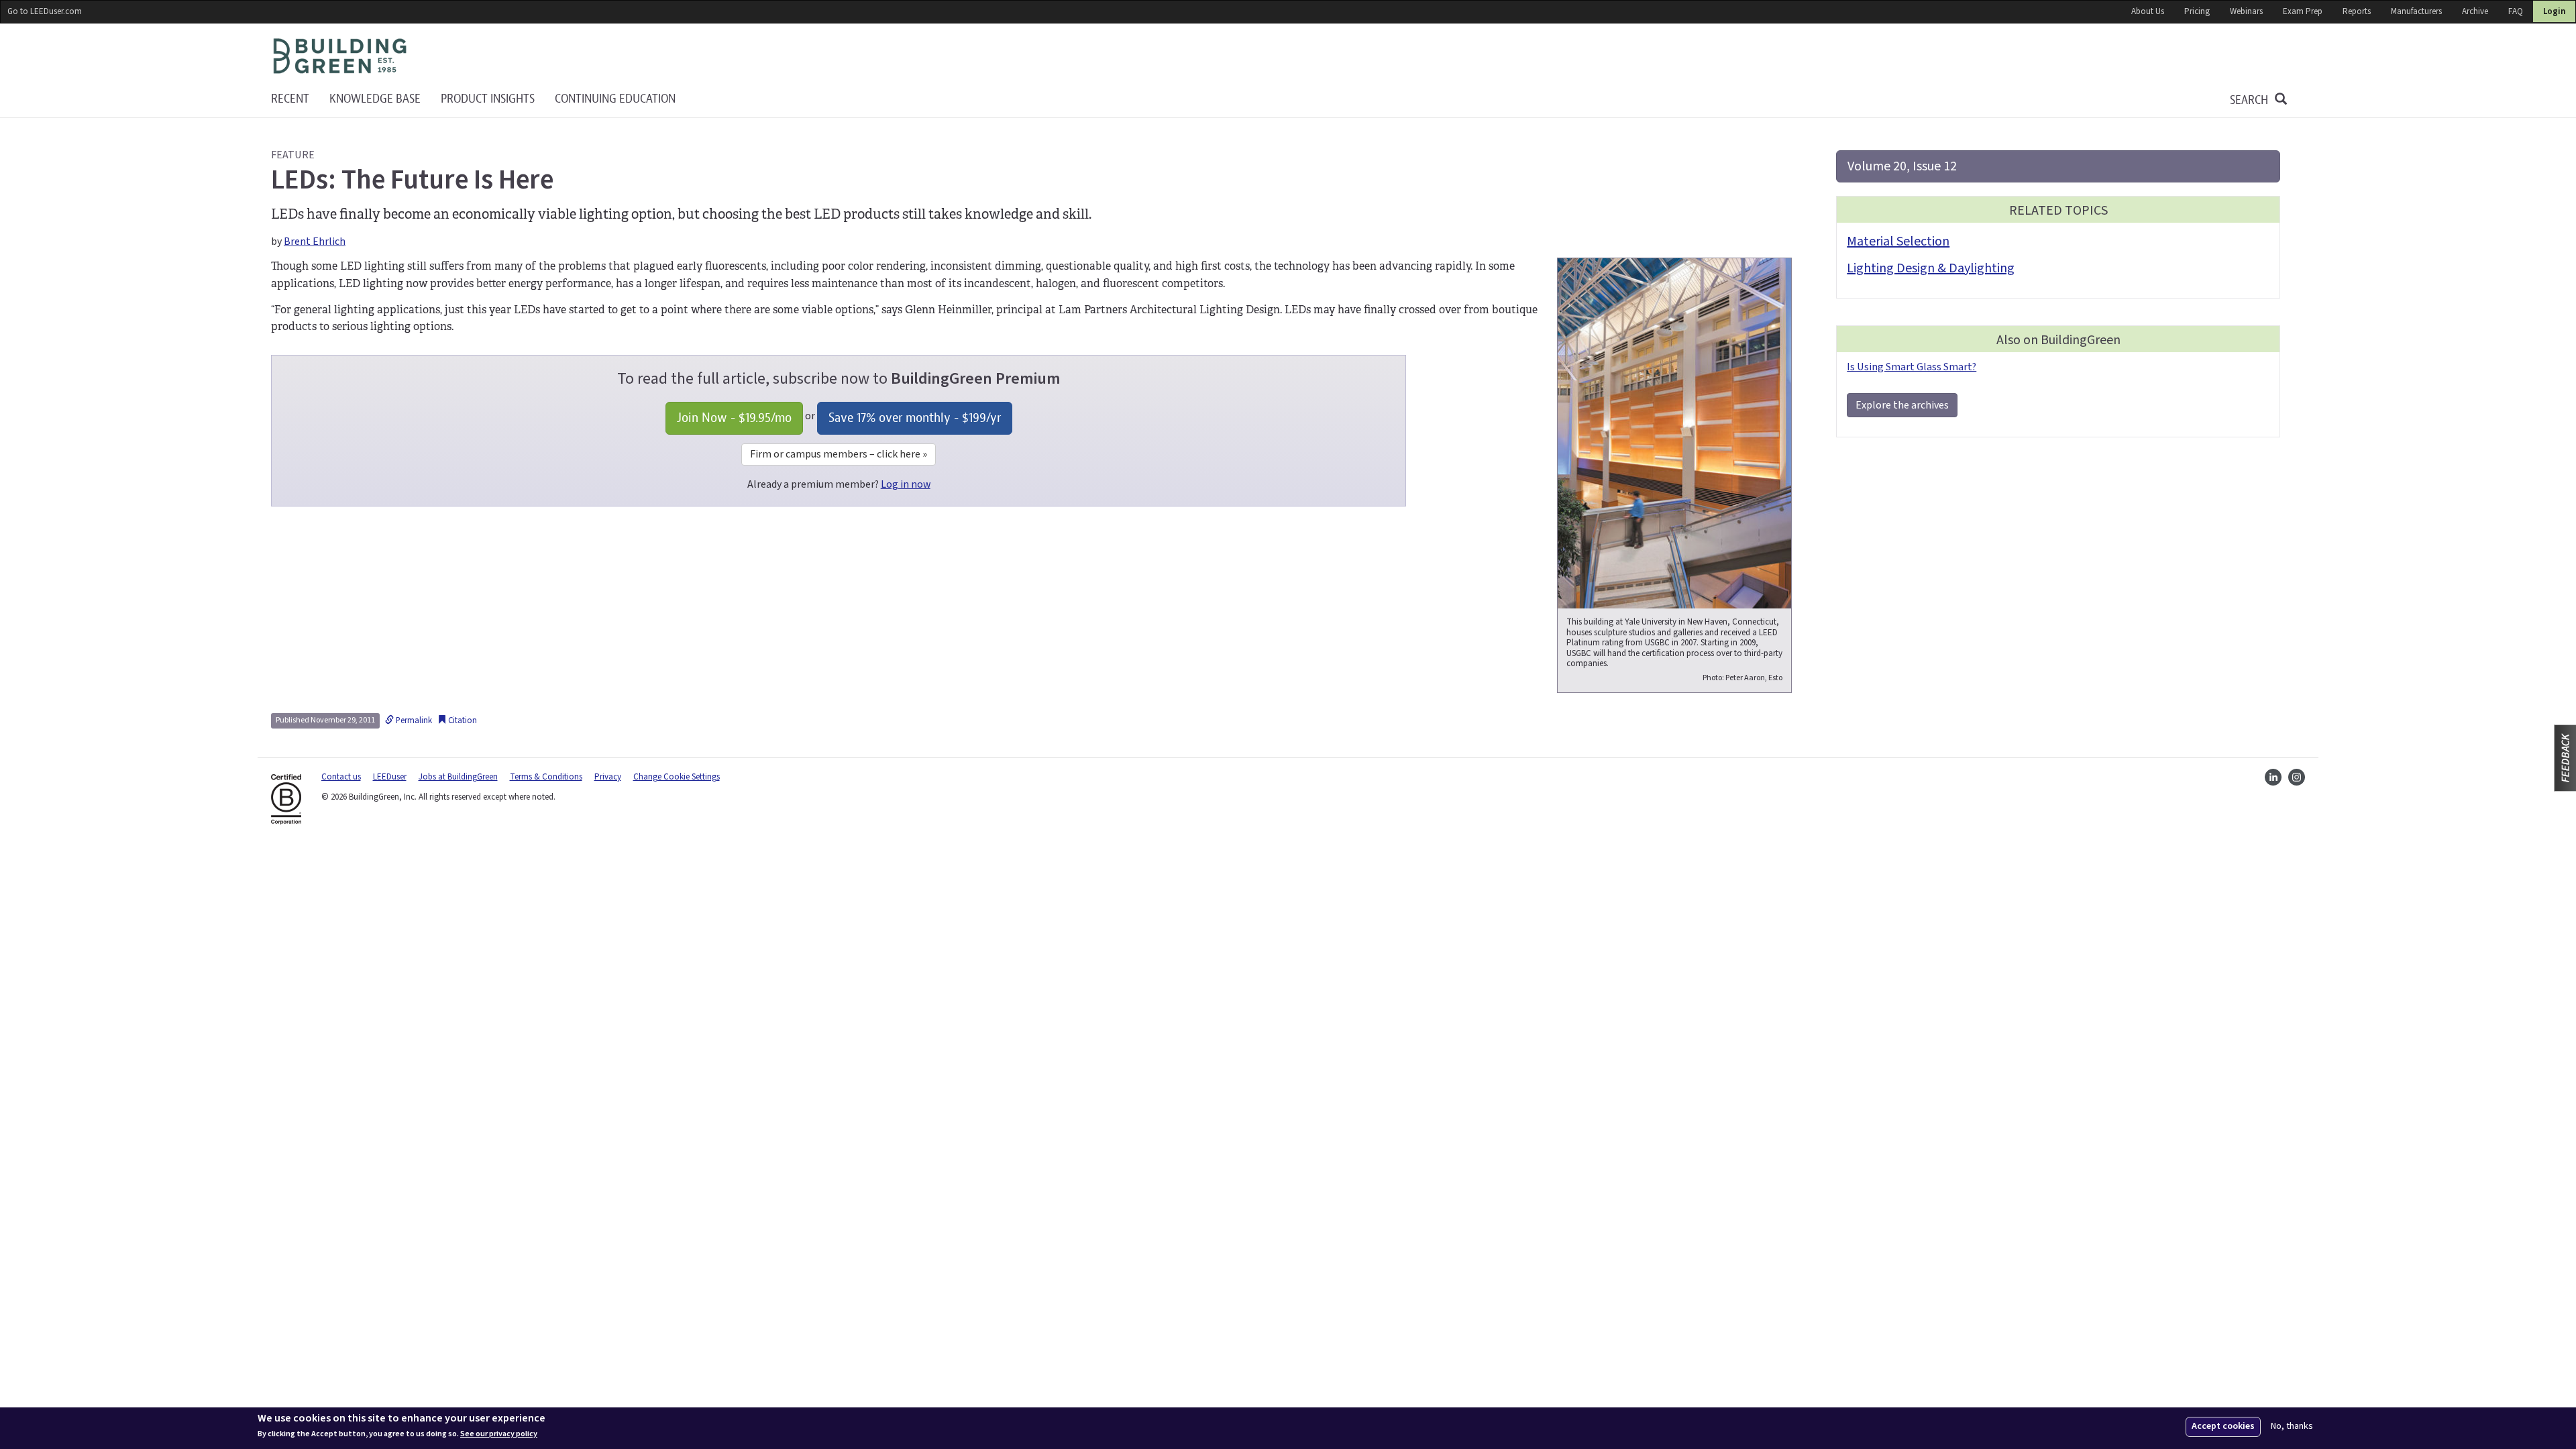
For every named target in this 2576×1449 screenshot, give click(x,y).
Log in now (906, 484)
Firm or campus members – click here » (839, 454)
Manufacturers (2416, 11)
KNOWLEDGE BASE (375, 99)
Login (2554, 11)
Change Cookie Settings (677, 777)
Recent (290, 99)
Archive (2475, 11)
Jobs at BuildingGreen (458, 777)
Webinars (2246, 11)
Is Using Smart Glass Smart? (1912, 367)
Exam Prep (2303, 11)
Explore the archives (1902, 405)
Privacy (608, 777)
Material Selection (1898, 241)
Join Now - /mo (734, 418)
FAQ (2516, 11)
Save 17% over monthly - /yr (915, 418)
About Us (2148, 11)
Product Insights (488, 99)
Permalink (413, 720)
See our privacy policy (499, 1434)
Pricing (2197, 11)
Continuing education (615, 99)
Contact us (341, 777)
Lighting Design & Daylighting (1931, 268)
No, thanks (2292, 1427)
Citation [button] (462, 720)
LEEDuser (390, 777)
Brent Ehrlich (315, 241)
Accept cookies (2223, 1426)
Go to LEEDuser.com (45, 11)
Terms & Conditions (546, 777)
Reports (2357, 11)
